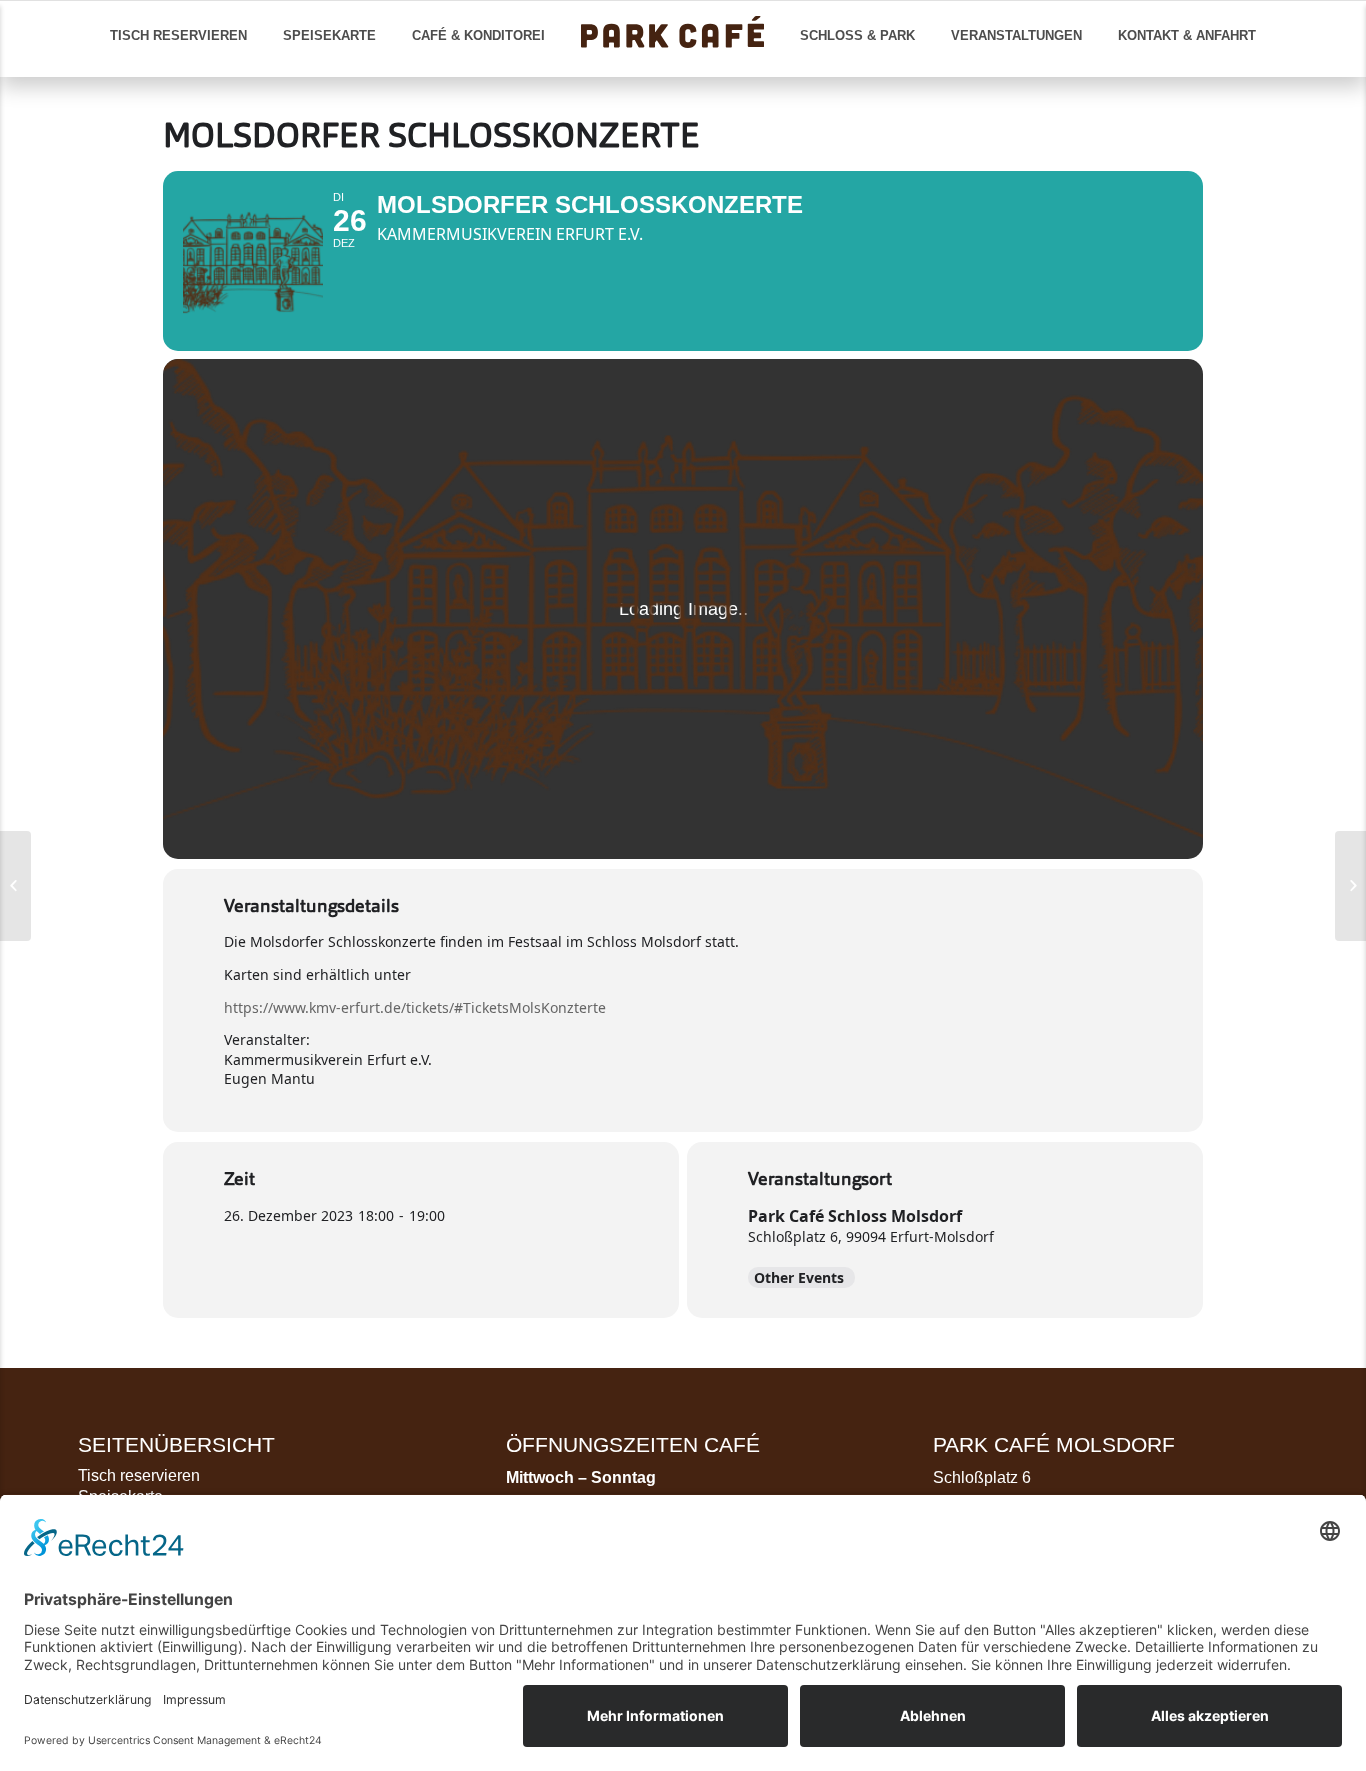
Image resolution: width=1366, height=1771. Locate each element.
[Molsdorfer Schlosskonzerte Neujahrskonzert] (1350, 886)
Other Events (799, 1277)
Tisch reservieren (139, 1475)
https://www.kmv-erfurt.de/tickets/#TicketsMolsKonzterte (415, 1007)
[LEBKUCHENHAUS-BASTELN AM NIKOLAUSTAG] (15, 886)
